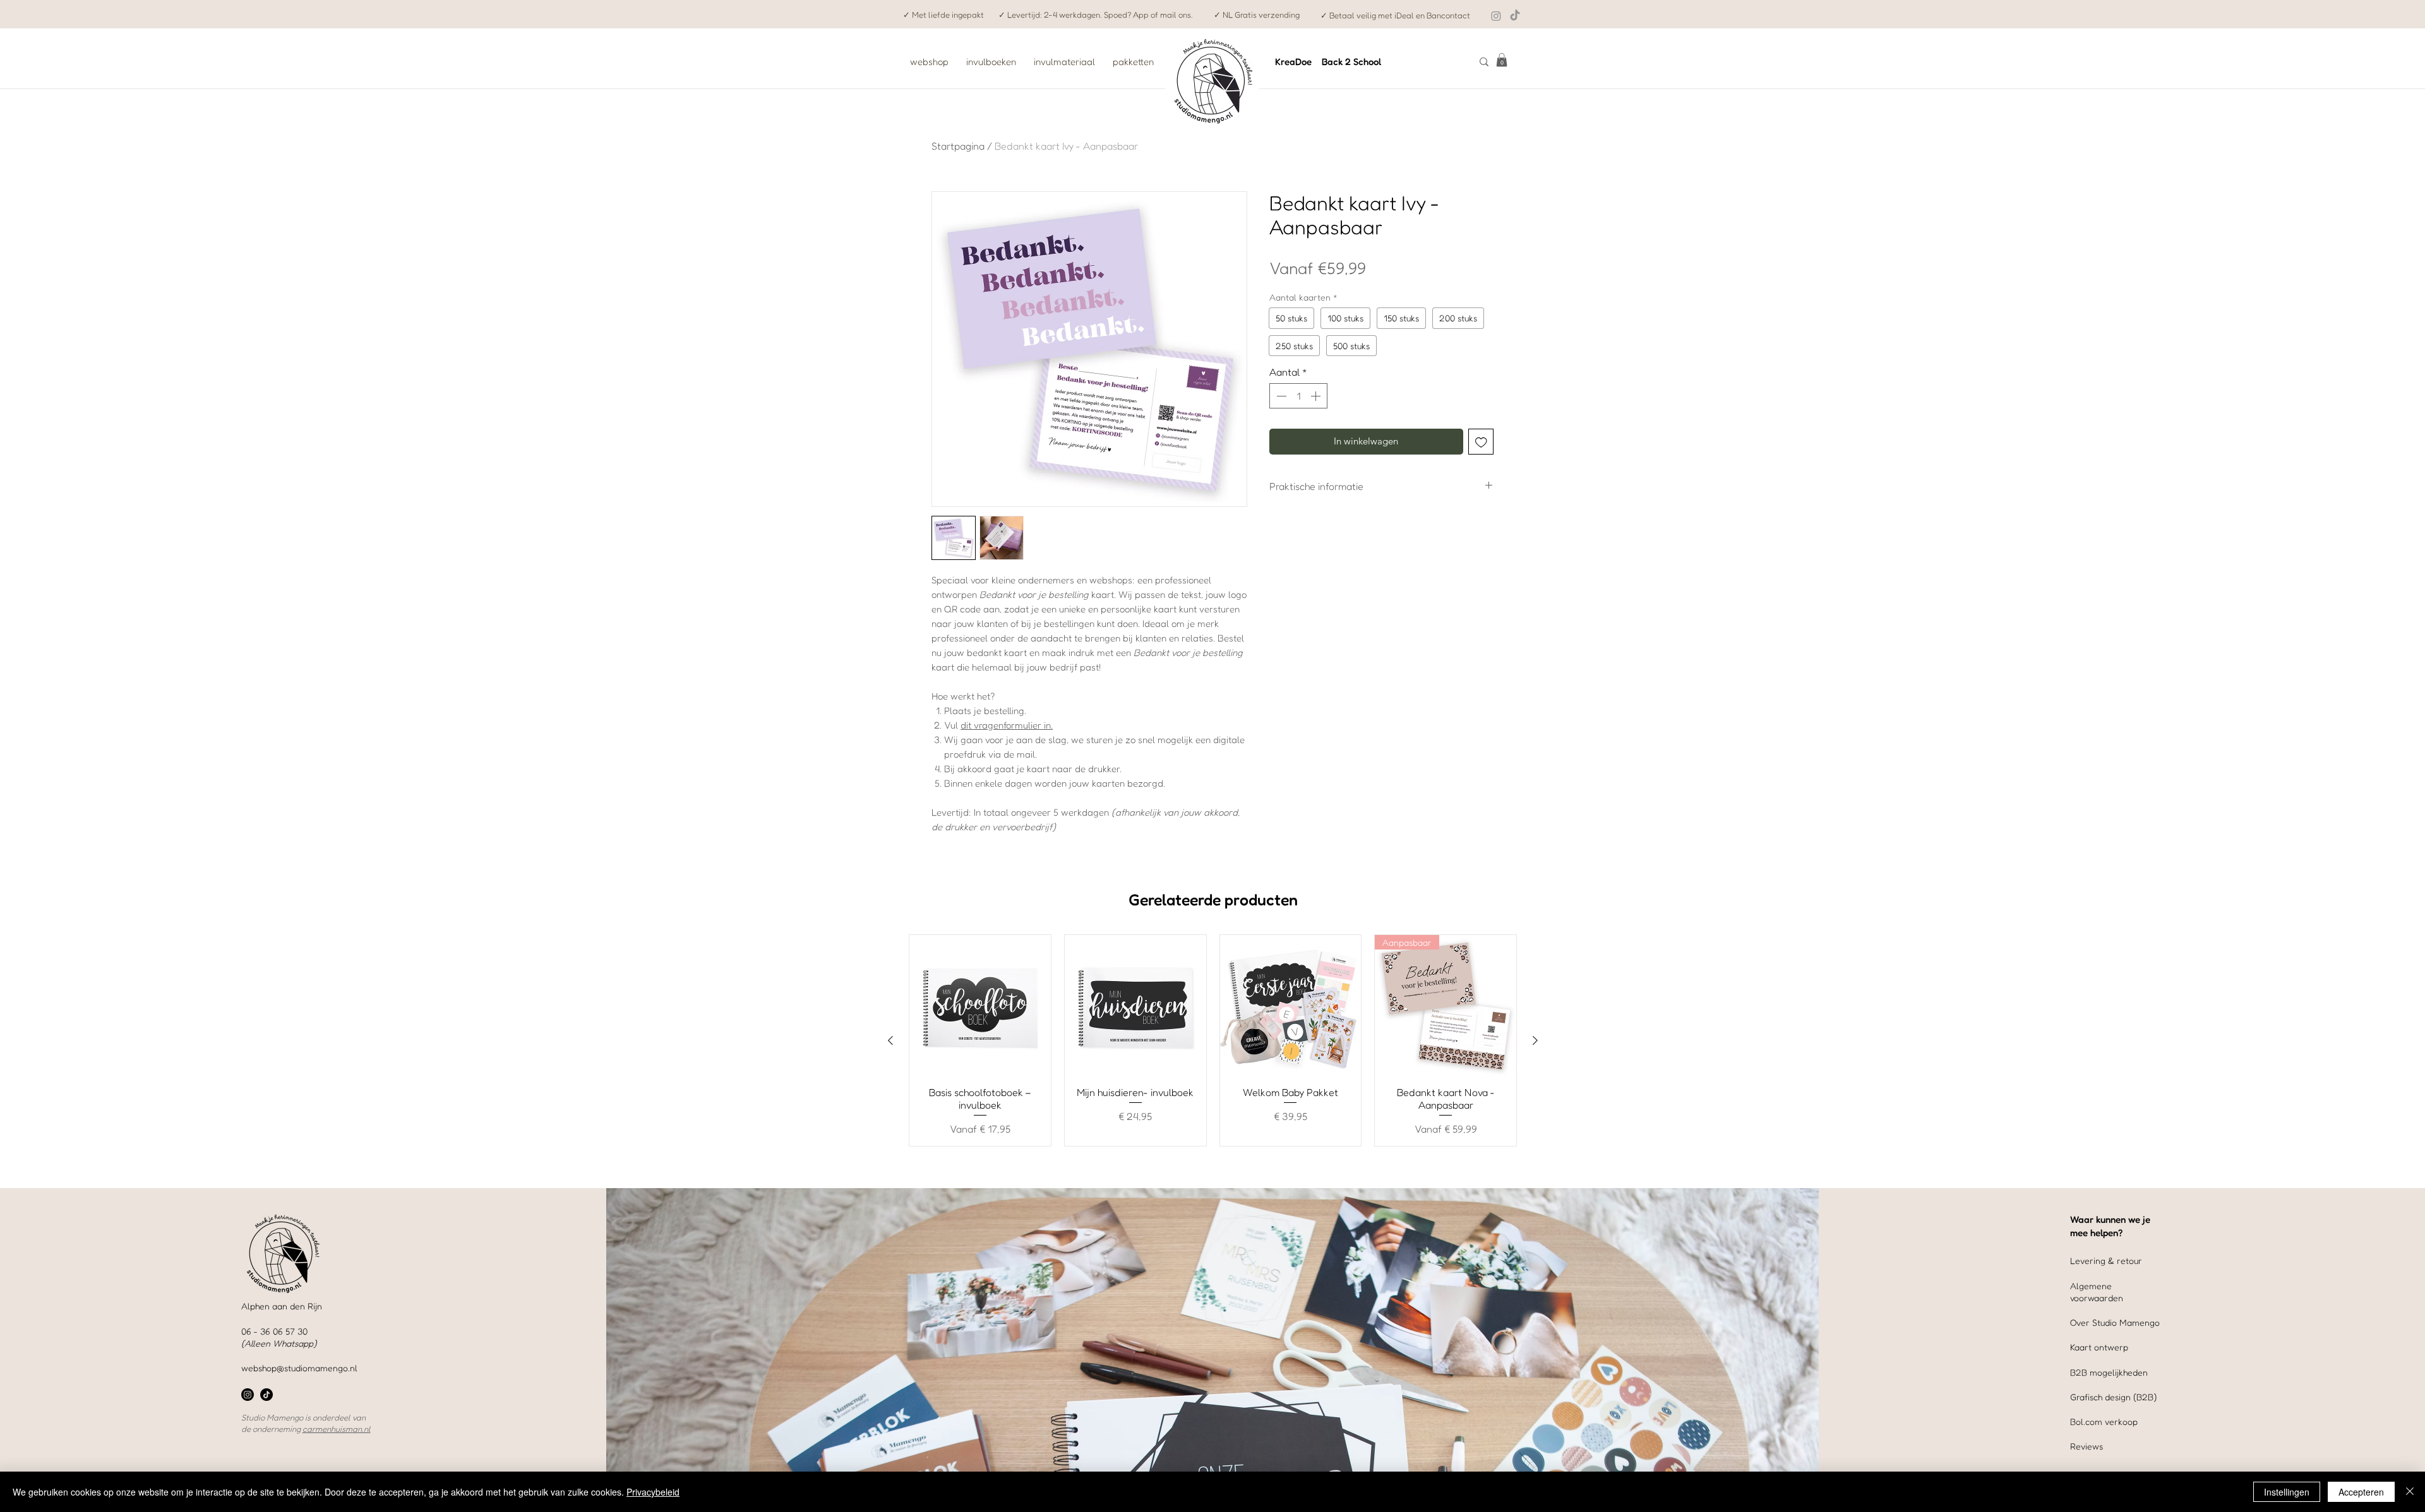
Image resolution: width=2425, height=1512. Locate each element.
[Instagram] (1496, 16)
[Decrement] (1280, 396)
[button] (1502, 60)
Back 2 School (1351, 62)
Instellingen (2287, 1492)
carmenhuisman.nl (337, 1429)
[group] (1213, 1041)
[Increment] (1317, 396)
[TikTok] (1515, 16)
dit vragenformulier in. (1007, 725)
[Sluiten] (2410, 1492)
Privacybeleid (653, 1492)
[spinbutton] (1298, 396)
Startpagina (958, 146)
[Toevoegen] (1481, 442)
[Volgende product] (1535, 1040)
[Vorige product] (890, 1040)
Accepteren (2361, 1492)
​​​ (2104, 1421)
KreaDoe (1293, 62)
